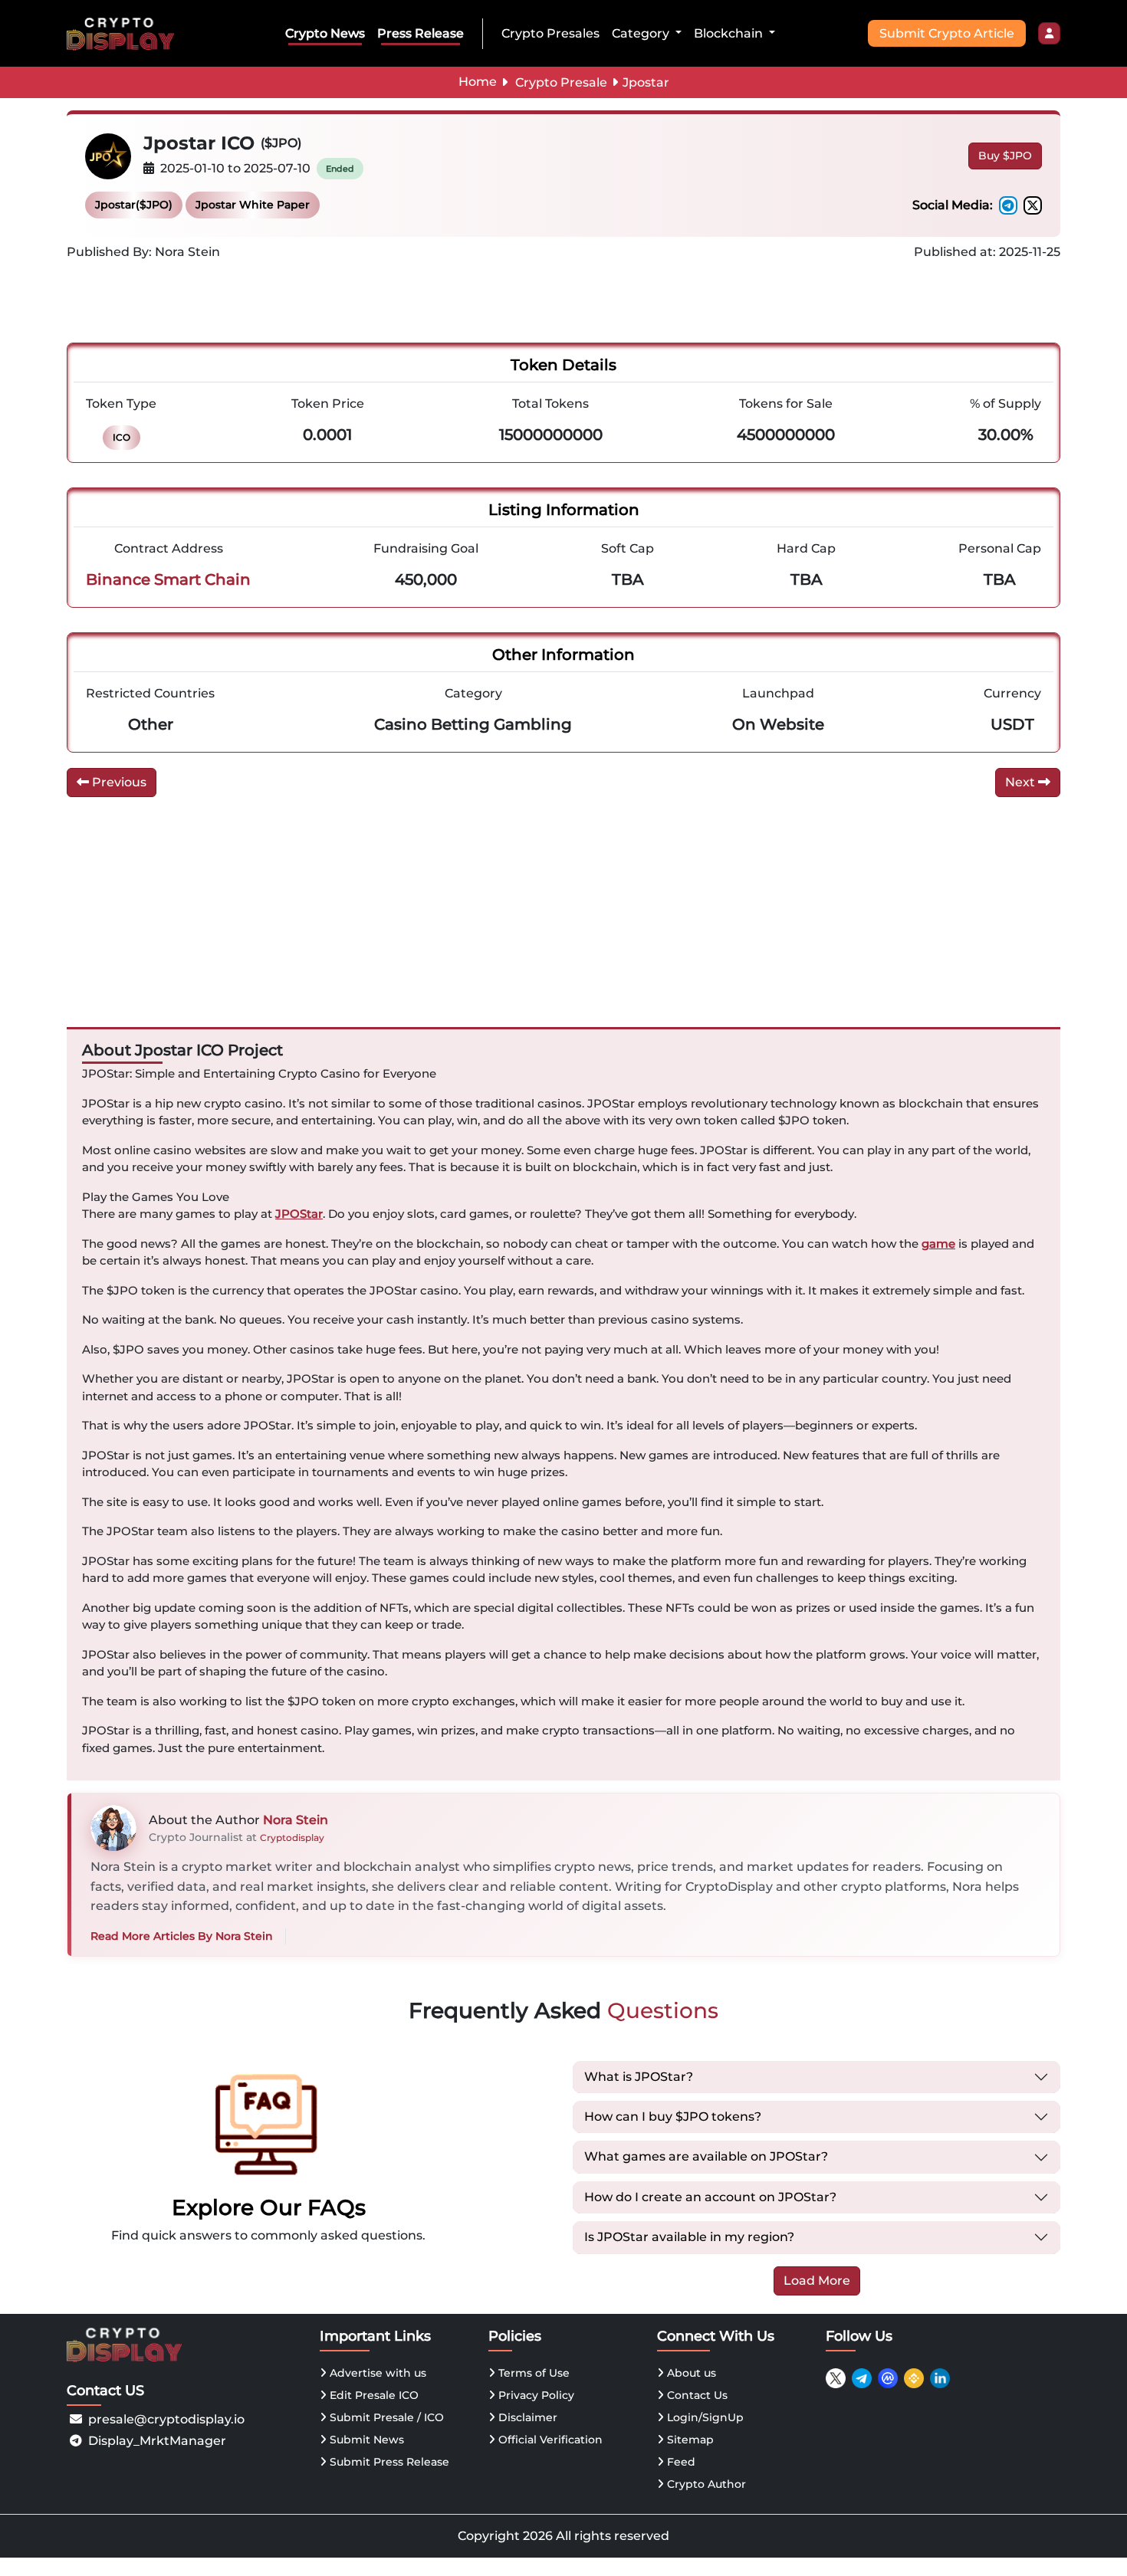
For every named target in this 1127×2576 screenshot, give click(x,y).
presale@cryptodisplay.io (166, 2419)
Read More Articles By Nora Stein (182, 1936)
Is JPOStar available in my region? (689, 2237)
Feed (680, 2462)
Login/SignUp (704, 2417)
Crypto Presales (550, 33)
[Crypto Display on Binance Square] (914, 2378)
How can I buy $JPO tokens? (673, 2117)
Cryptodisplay (292, 1838)
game (938, 1244)
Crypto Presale (561, 82)
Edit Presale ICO (373, 2395)
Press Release (421, 33)
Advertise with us (376, 2373)
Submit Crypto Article (947, 33)
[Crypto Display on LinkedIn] (940, 2378)
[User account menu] (1049, 34)
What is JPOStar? (639, 2077)
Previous (118, 782)
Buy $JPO (1005, 156)
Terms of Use (532, 2373)
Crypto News (325, 33)
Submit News (365, 2440)
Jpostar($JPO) (134, 205)
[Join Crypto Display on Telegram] (862, 2378)
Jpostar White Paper (253, 205)
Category (642, 33)
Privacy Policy (535, 2395)
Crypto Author (705, 2484)
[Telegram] (1008, 205)
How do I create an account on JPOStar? (710, 2197)
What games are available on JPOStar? (706, 2156)
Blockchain (730, 33)
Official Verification (549, 2440)
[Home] (123, 33)
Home (478, 82)
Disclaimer (526, 2417)
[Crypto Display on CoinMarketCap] (888, 2378)
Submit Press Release (388, 2462)
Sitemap (689, 2440)
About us (690, 2373)
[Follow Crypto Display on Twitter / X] (836, 2378)
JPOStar (299, 1214)
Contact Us (696, 2395)
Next (1022, 782)
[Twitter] (1033, 205)
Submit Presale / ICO (385, 2417)
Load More (817, 2281)
